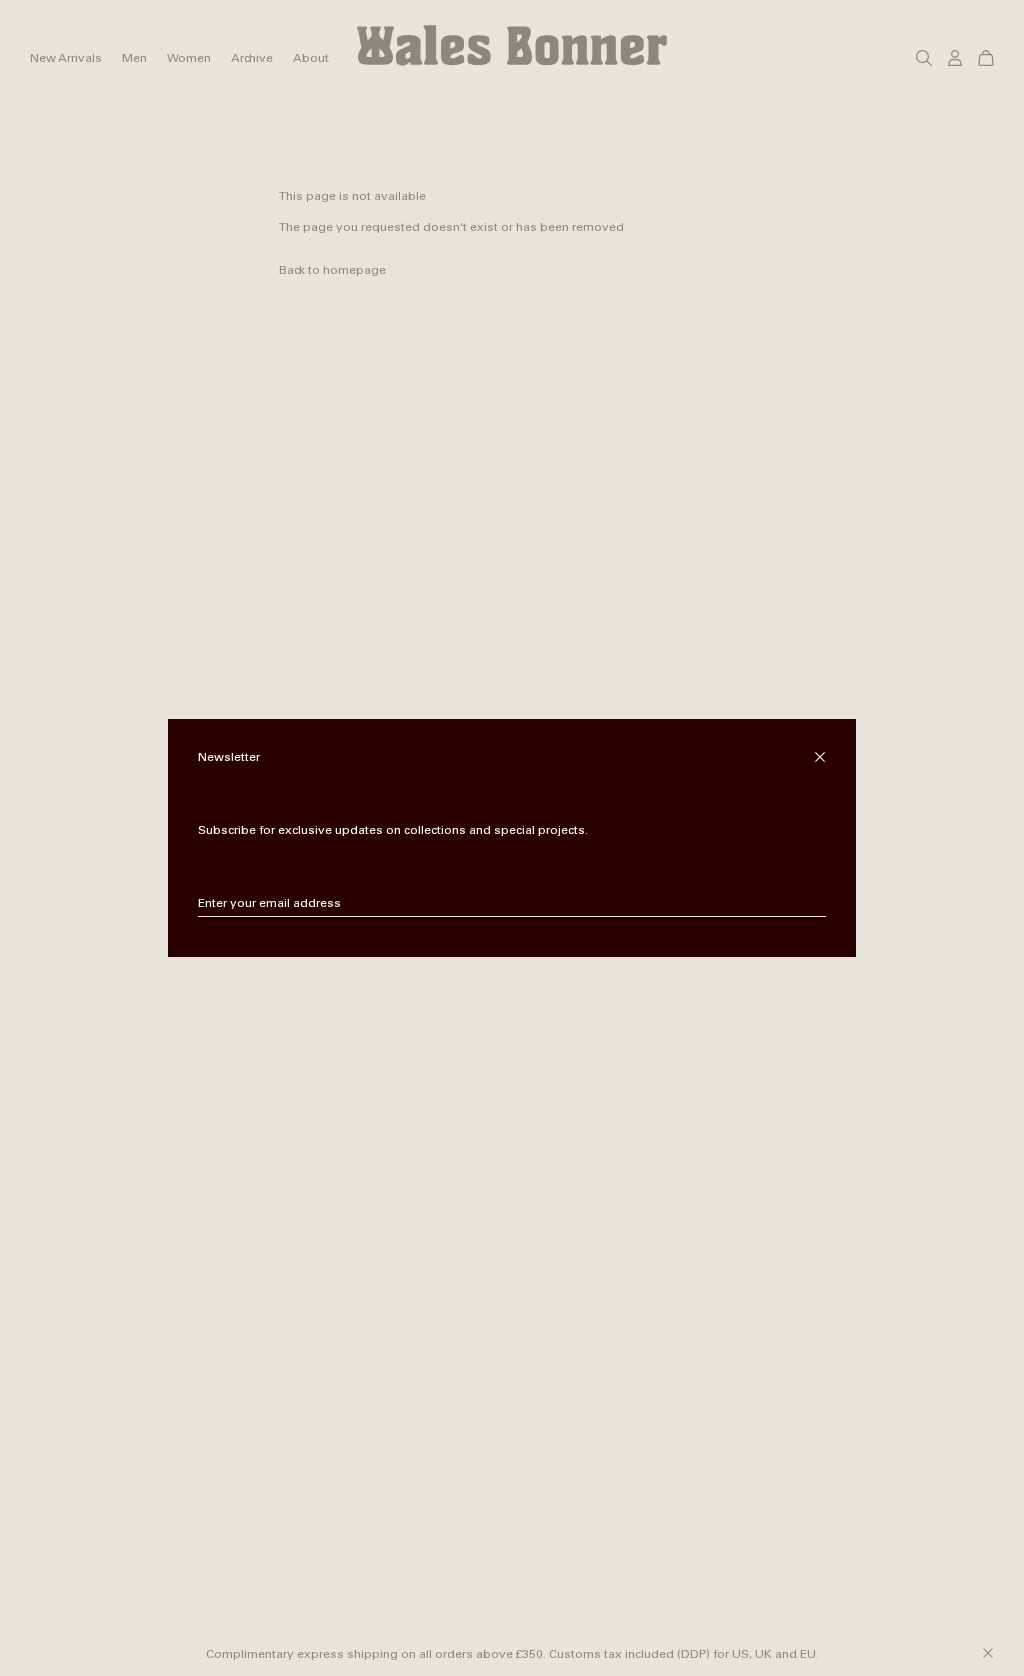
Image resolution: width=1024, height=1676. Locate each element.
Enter (811, 904)
